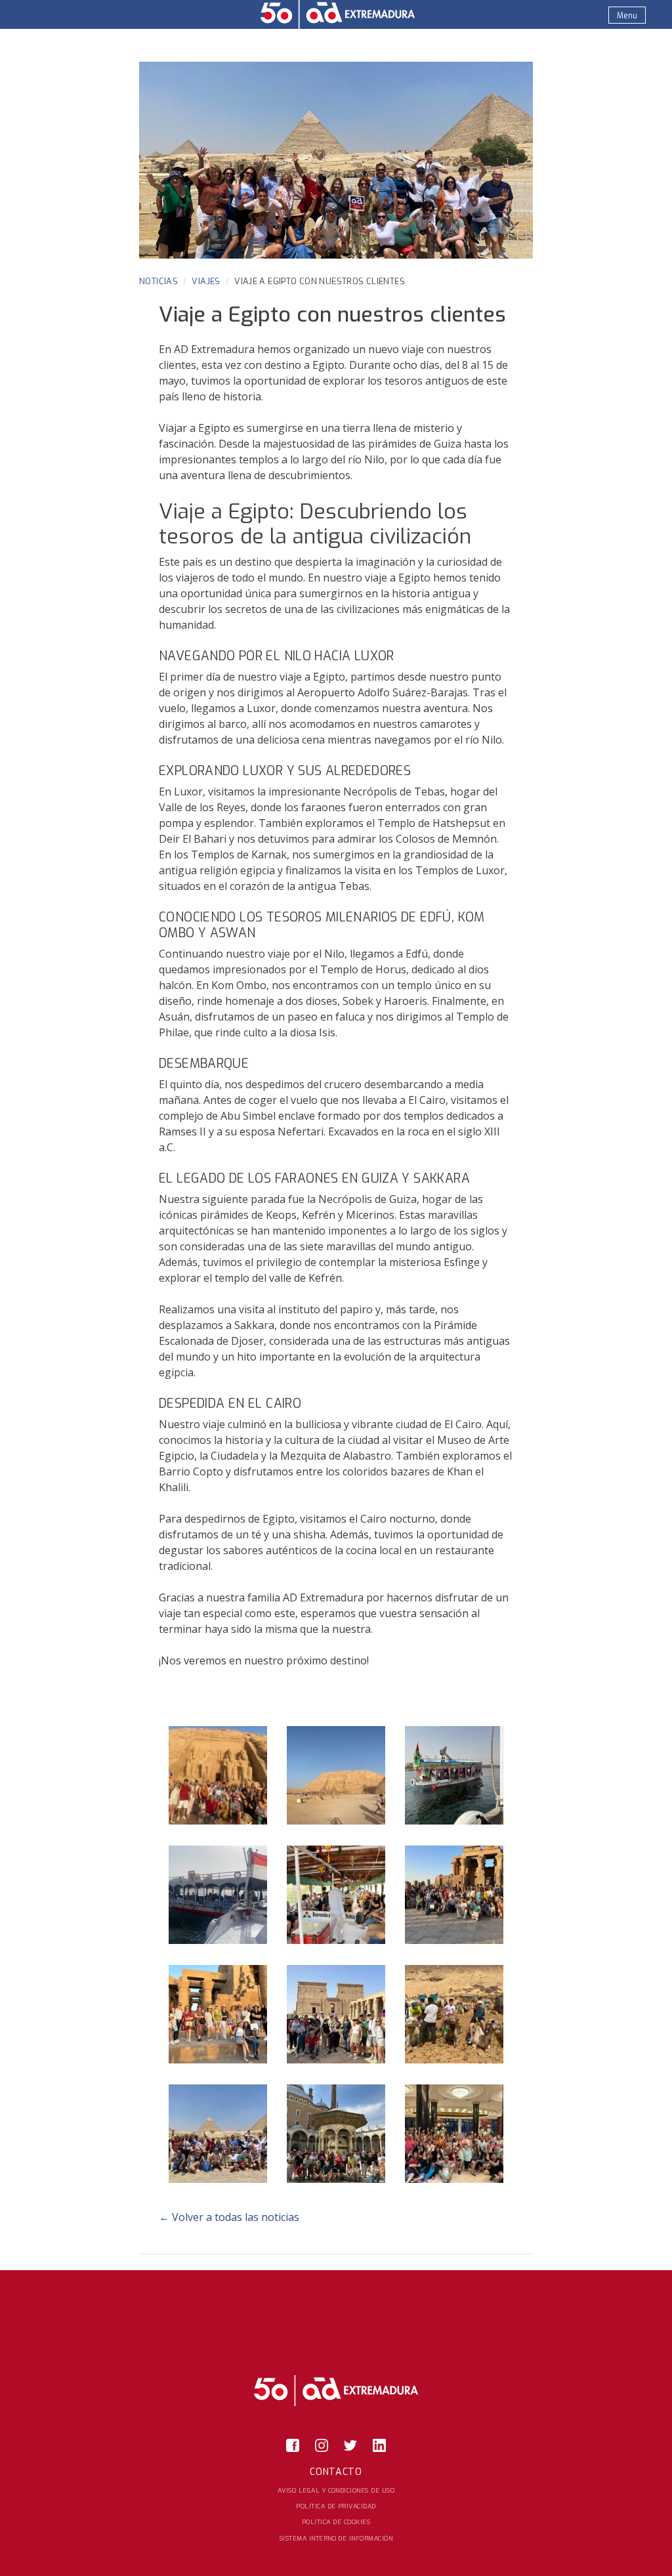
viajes (206, 281)
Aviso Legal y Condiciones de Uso (336, 2490)
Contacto (336, 2472)
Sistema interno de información (336, 2538)
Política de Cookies (336, 2522)
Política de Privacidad (336, 2506)
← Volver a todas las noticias (229, 2217)
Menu (627, 16)
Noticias (158, 281)
